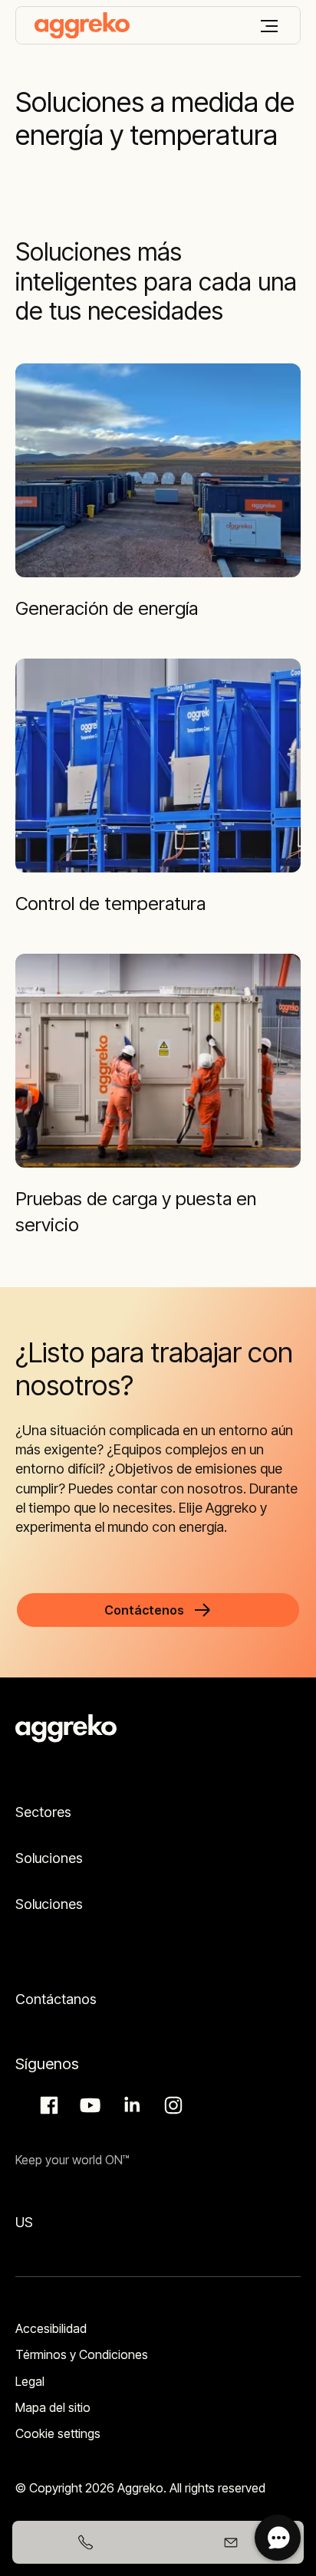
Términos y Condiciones (82, 2354)
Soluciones (49, 1858)
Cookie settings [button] (58, 2433)
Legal (30, 2381)
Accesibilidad (51, 2328)
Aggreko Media (88, 2105)
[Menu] (269, 26)
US (24, 2222)
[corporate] (82, 25)
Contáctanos (56, 1999)
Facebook (47, 2105)
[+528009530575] (85, 2542)
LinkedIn (130, 2105)
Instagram (171, 2105)
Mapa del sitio (53, 2407)
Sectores (43, 1812)
